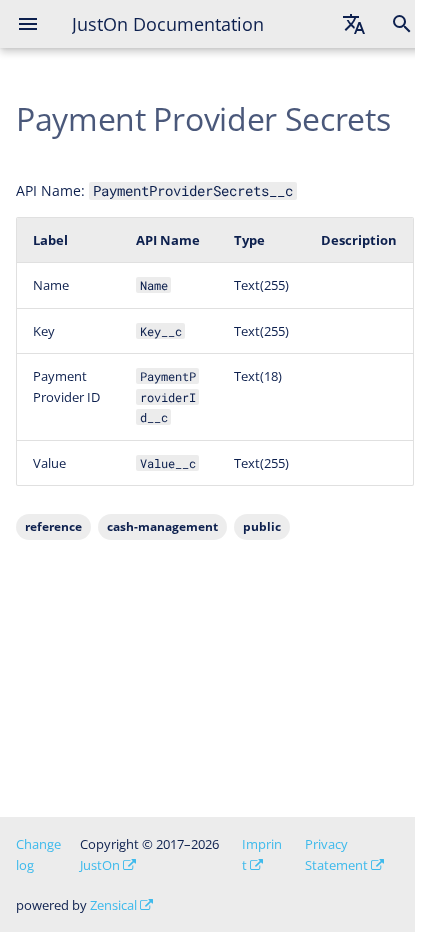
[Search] (402, 24)
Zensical (113, 905)
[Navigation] (28, 24)
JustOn (100, 865)
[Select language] (354, 24)
